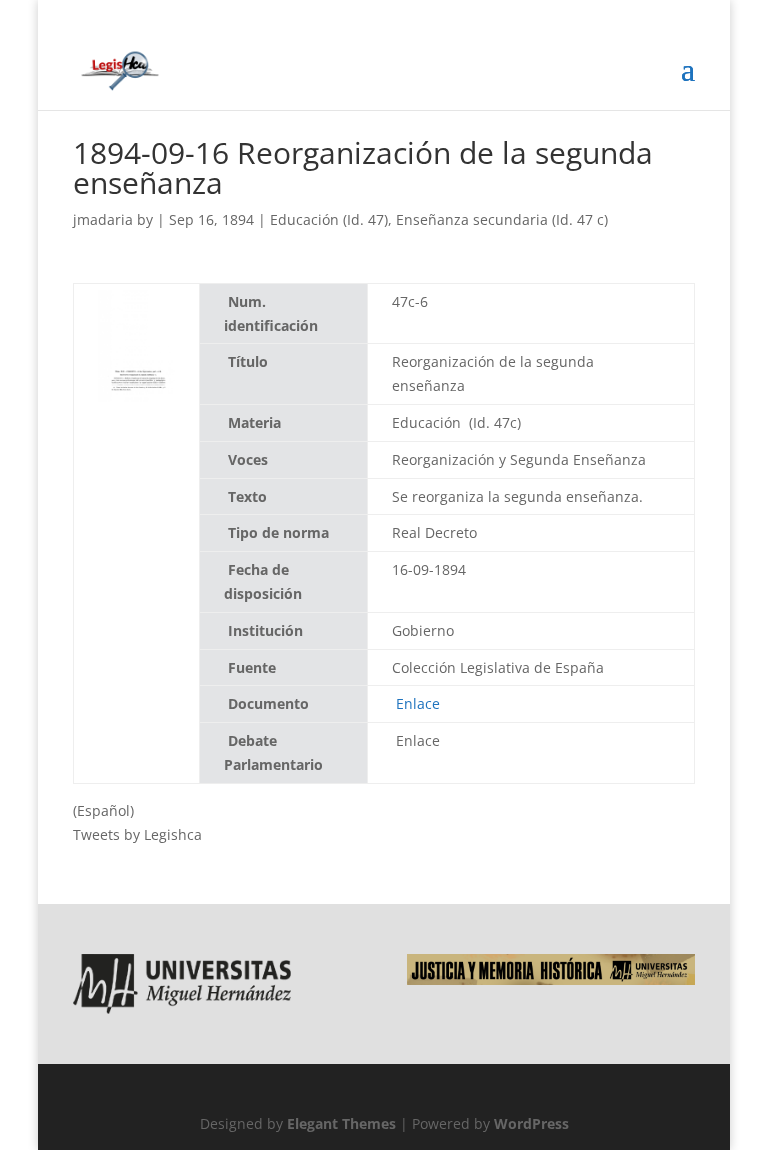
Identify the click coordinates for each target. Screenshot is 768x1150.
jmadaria (103, 219)
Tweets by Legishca (137, 834)
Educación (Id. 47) (329, 219)
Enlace (418, 703)
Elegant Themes (341, 1123)
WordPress (531, 1123)
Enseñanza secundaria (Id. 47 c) (502, 219)
